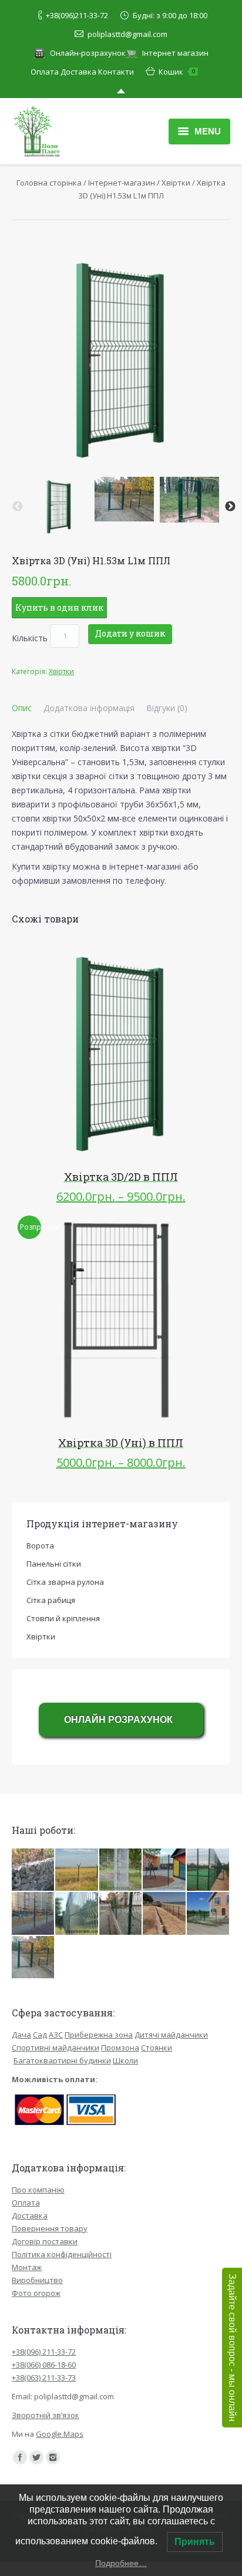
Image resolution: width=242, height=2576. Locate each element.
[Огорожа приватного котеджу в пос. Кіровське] (209, 1914)
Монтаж (27, 2267)
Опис (22, 708)
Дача (21, 2035)
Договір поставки (45, 2241)
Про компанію (38, 2190)
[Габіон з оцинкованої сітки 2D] (33, 1870)
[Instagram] (53, 2457)
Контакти (116, 72)
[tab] (22, 708)
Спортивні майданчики (56, 2048)
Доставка (78, 72)
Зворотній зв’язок (46, 2415)
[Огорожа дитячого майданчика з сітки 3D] (33, 1914)
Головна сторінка (49, 183)
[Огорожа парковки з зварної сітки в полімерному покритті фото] (121, 1870)
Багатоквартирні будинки (62, 2060)
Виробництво (37, 2280)
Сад (40, 2035)
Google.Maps (60, 2434)
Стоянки (157, 2048)
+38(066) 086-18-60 (44, 2365)
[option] (59, 506)
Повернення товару (50, 2228)
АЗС (56, 2035)
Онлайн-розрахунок (88, 53)
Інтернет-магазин (122, 183)
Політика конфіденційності (62, 2254)
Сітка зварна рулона (65, 1582)
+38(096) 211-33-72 (44, 2352)
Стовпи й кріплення (63, 1618)
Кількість (30, 638)
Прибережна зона (99, 2035)
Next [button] (230, 507)
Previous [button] (18, 507)
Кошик (177, 72)
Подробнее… (121, 2563)
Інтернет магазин (175, 53)
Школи (125, 2060)
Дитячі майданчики (171, 2035)
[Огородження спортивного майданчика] (209, 1870)
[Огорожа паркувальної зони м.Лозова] (121, 1914)
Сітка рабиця (51, 1600)
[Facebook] (20, 2457)
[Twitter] (36, 2457)
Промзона (120, 2048)
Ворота (40, 1545)
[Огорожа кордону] (77, 1870)
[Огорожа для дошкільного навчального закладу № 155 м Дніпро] (33, 1958)
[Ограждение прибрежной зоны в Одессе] (164, 1914)
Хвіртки (176, 183)
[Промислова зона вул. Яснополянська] (77, 1914)
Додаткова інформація (89, 708)
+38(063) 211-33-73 (44, 2378)
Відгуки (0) (167, 708)
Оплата (45, 72)
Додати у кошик (130, 633)
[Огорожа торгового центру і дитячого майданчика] (164, 1870)
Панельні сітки (54, 1564)
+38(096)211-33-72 (77, 15)
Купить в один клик (59, 607)
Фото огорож (36, 2293)
